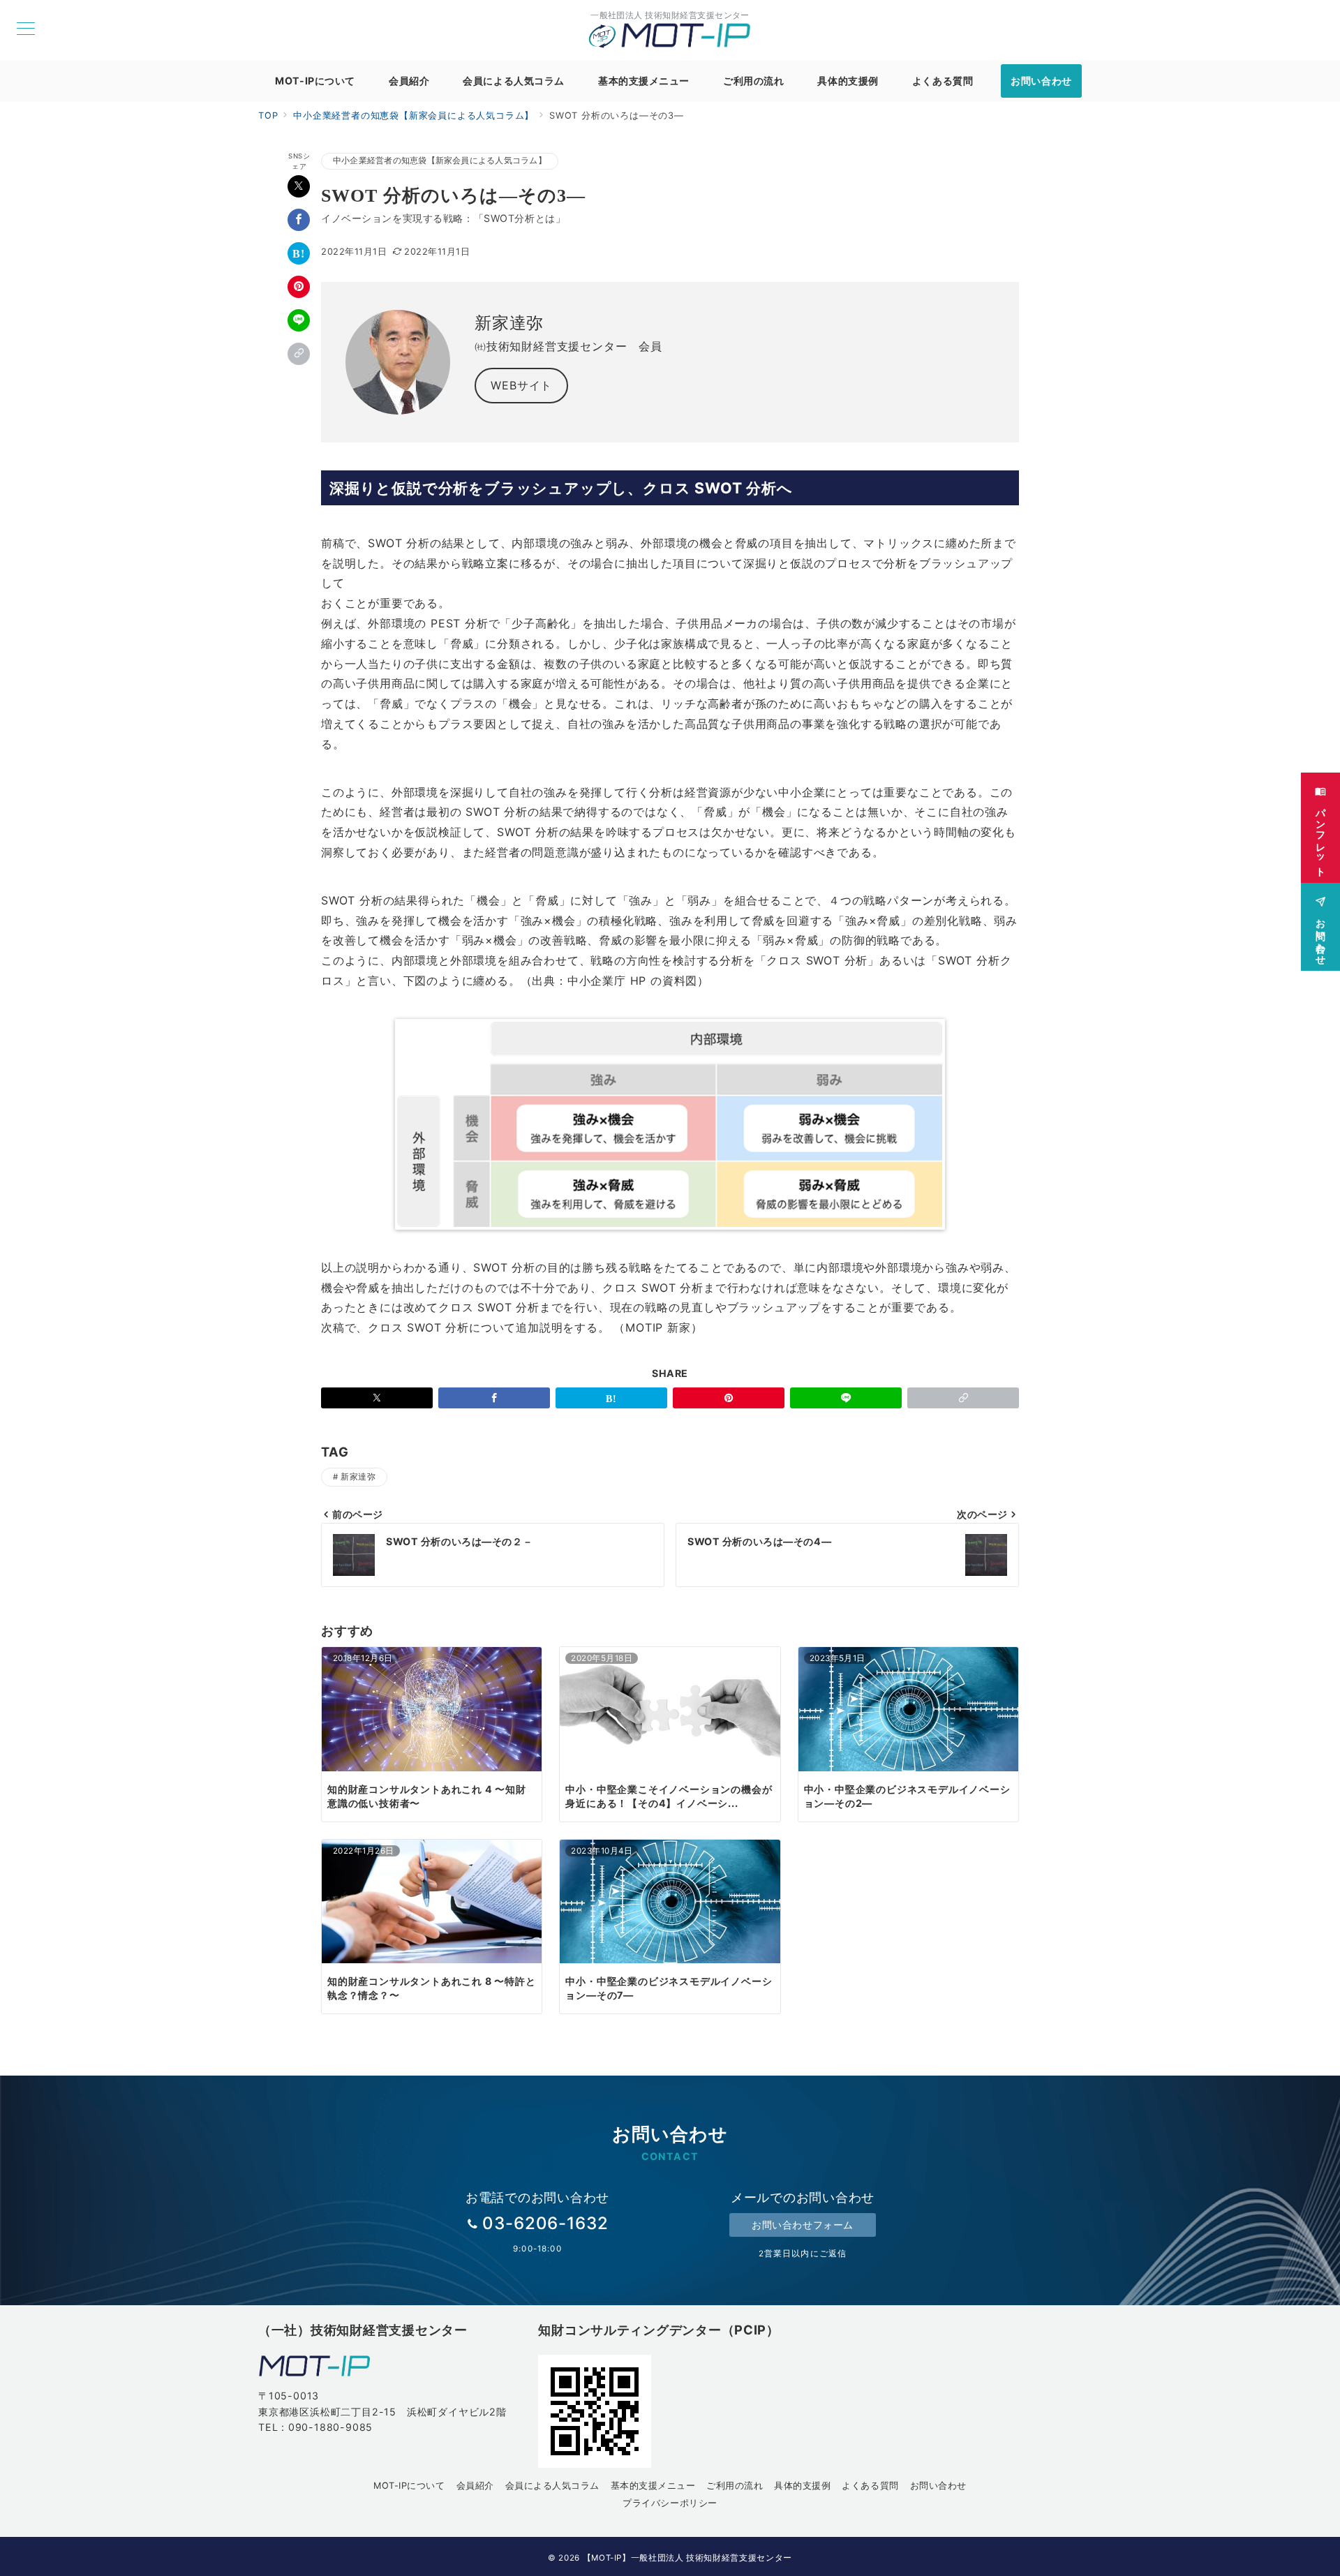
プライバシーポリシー (670, 2503)
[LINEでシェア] (299, 320)
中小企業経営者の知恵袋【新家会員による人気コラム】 (440, 161)
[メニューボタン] (26, 30)
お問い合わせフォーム (803, 2225)
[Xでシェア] (299, 186)
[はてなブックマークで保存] (299, 253)
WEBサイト (521, 385)
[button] (299, 354)
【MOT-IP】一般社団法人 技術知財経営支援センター (687, 2558)
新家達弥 (358, 1477)
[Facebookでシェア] (299, 220)
